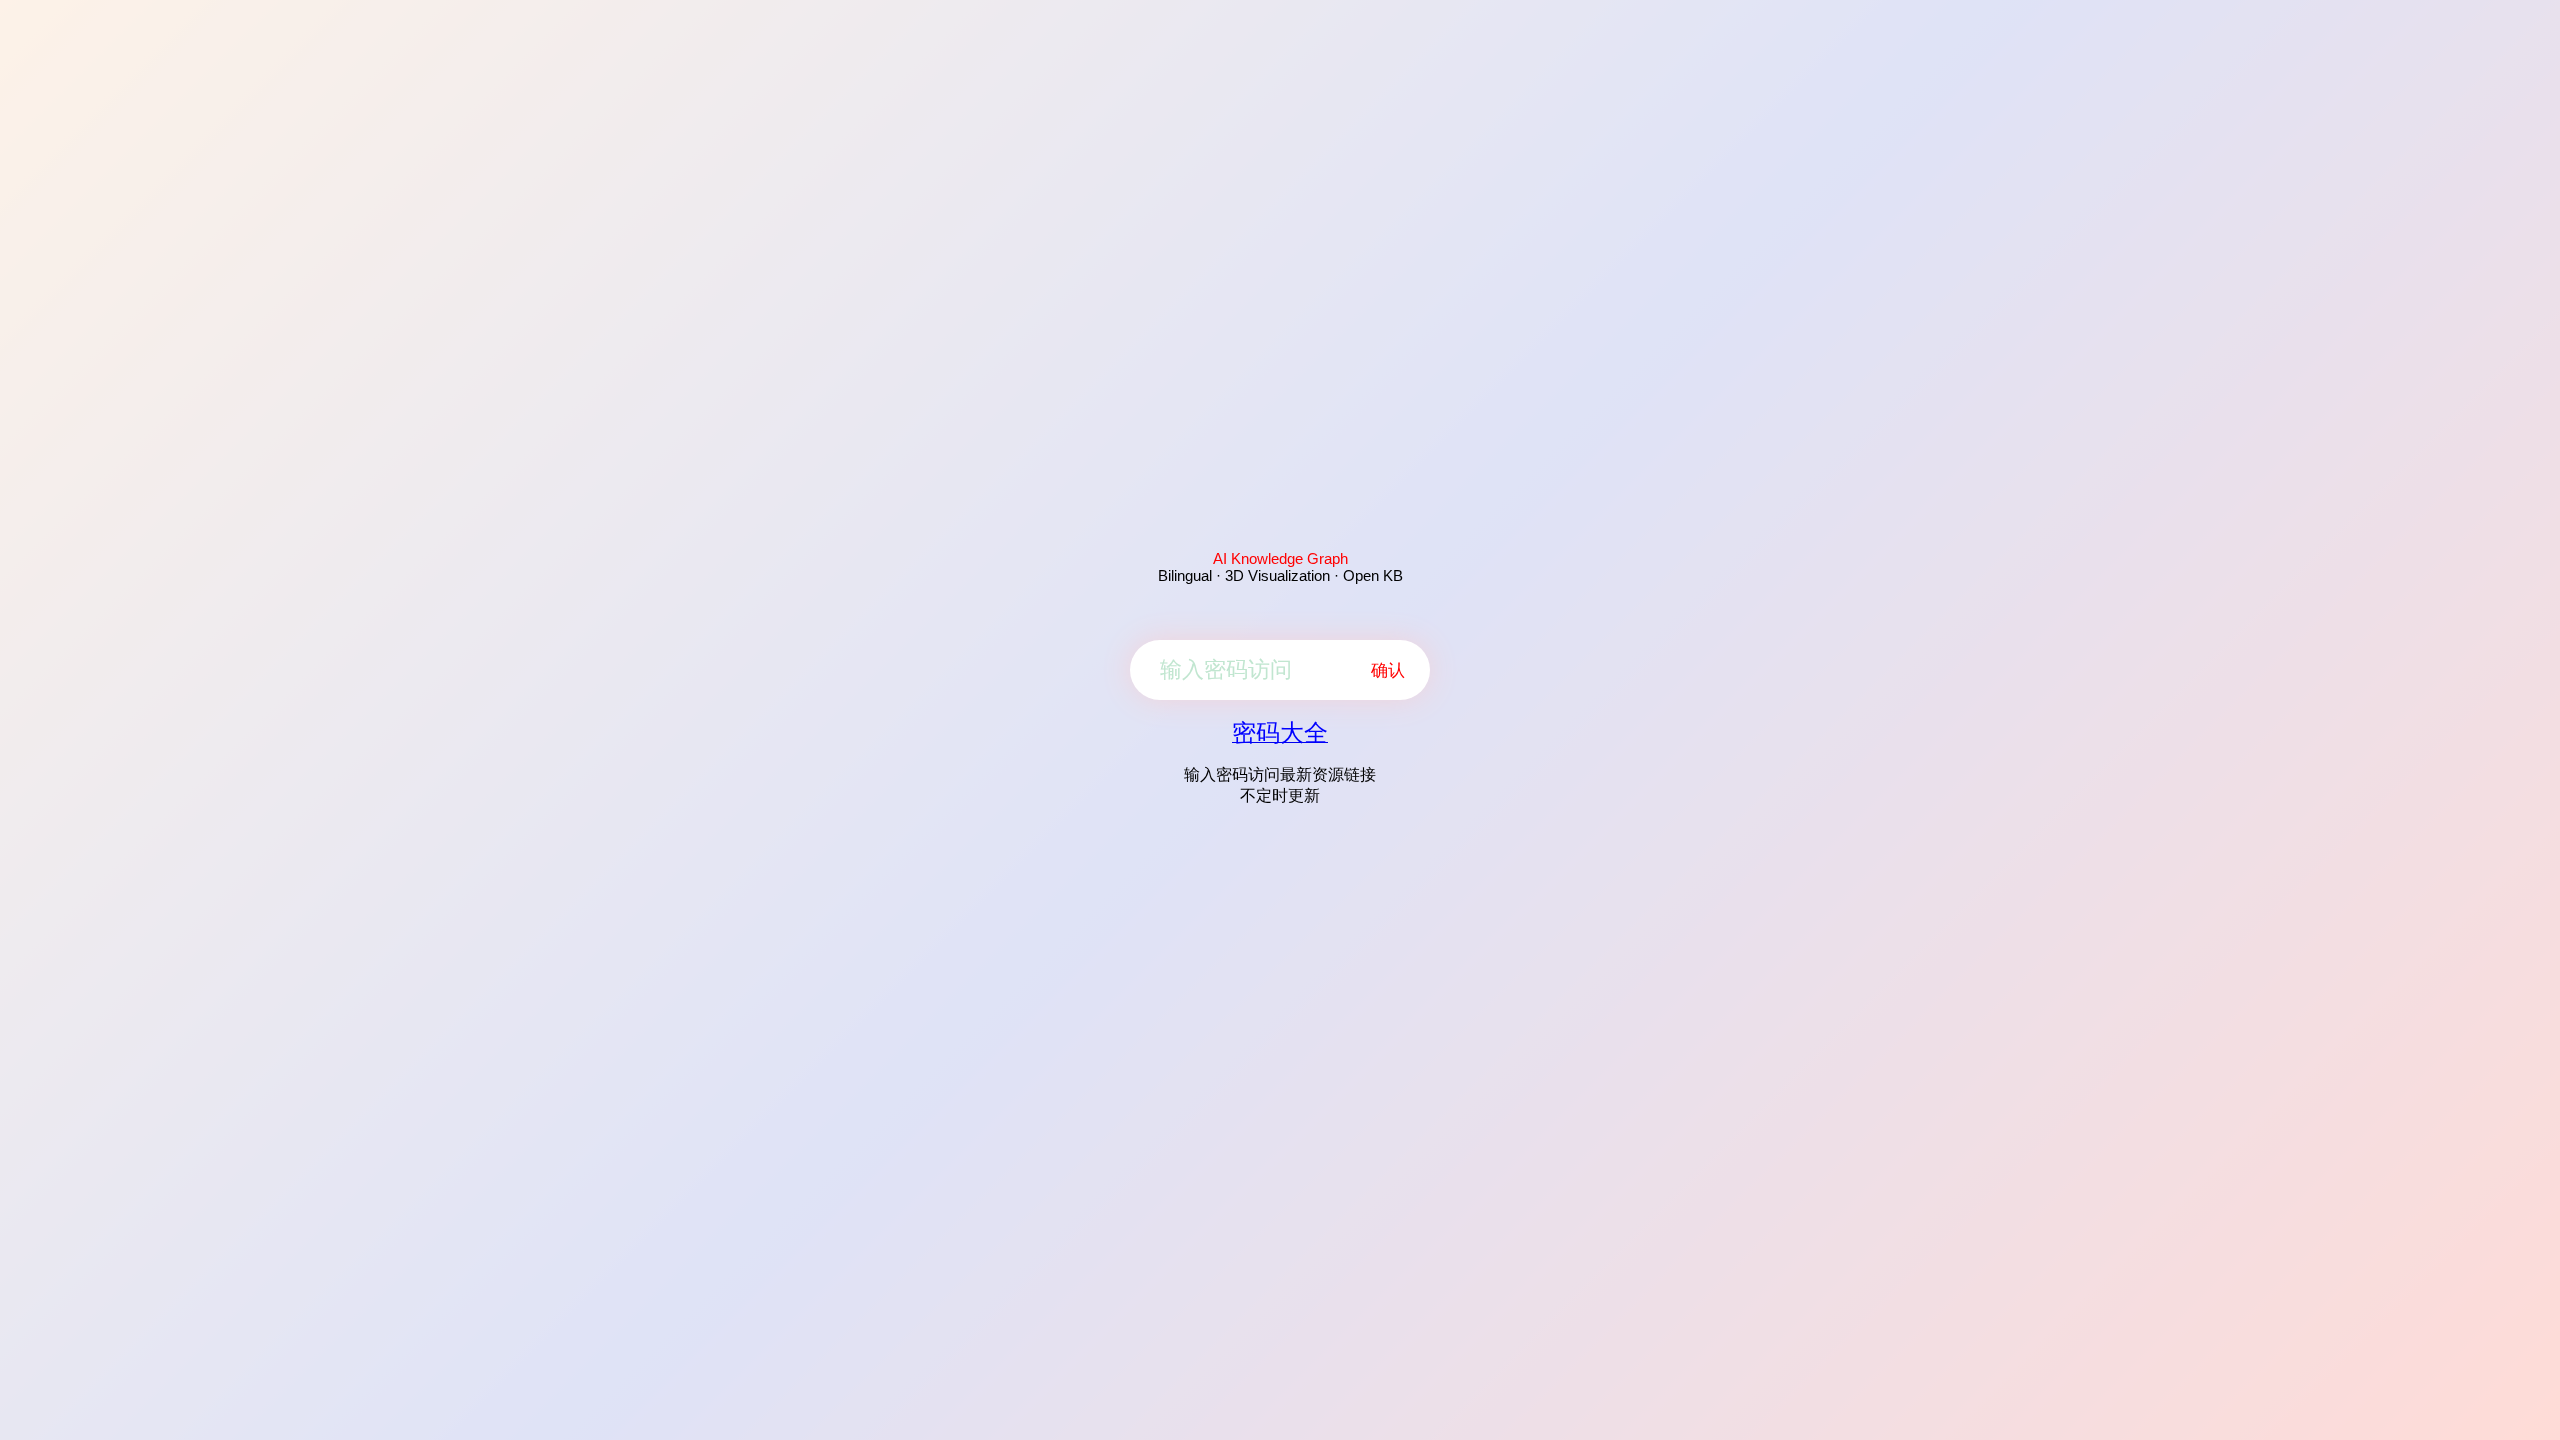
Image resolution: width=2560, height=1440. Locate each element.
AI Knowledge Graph (1280, 558)
